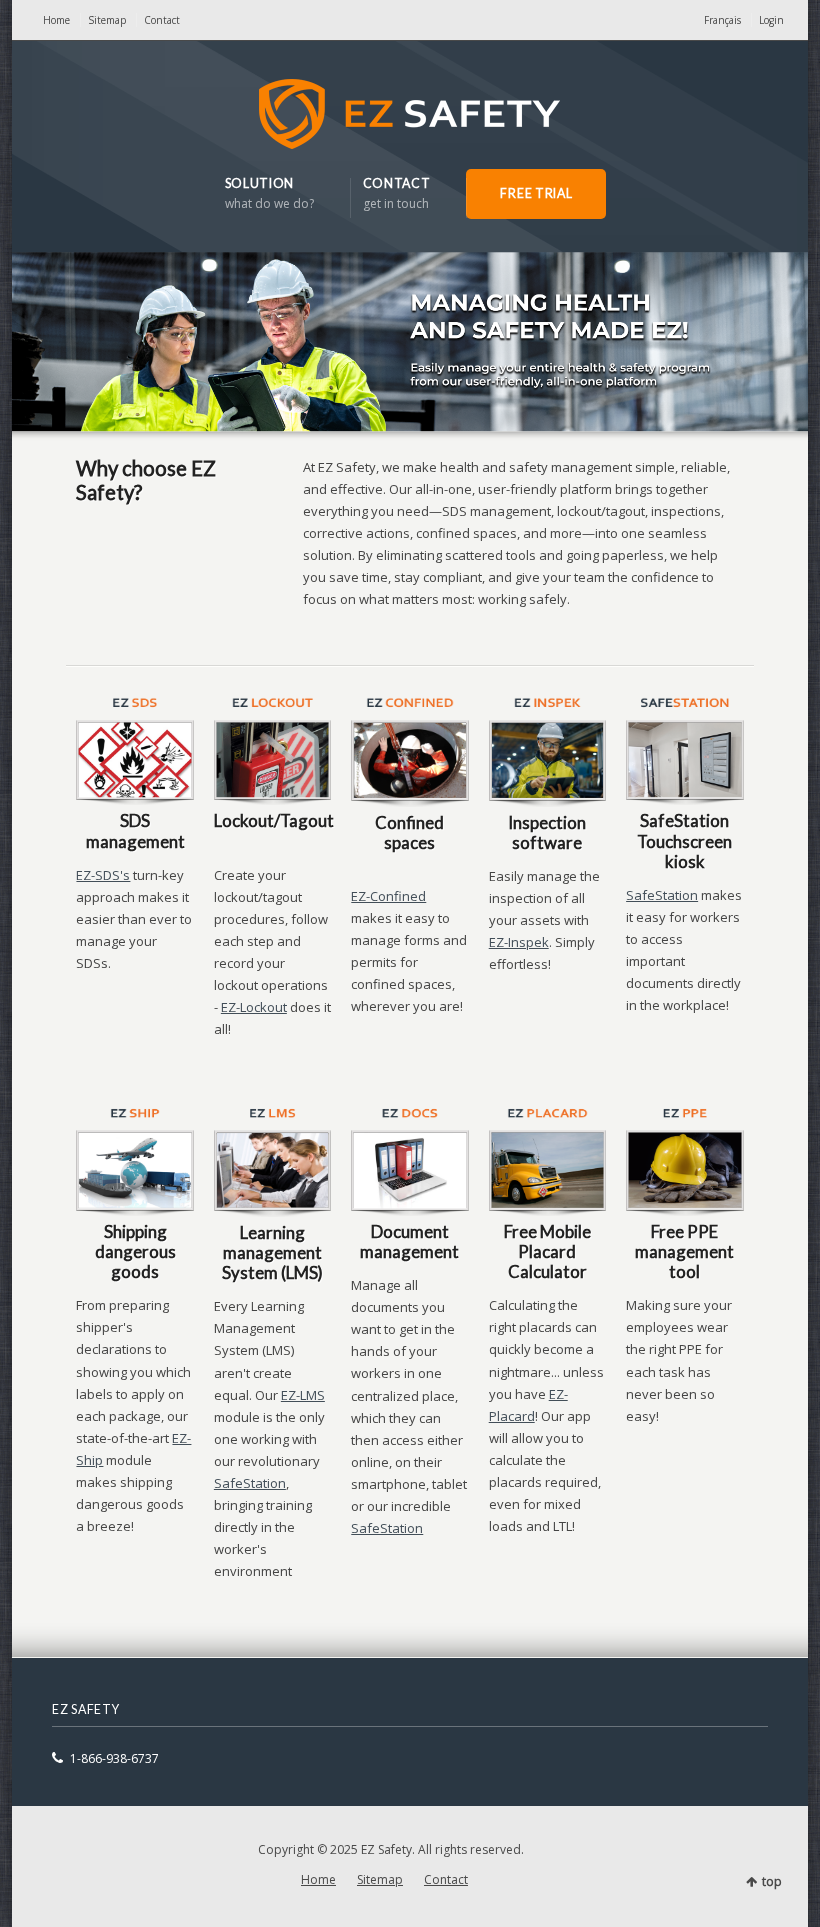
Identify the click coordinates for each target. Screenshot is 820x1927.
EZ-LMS (303, 1395)
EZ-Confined (388, 896)
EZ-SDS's (103, 875)
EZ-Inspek (519, 942)
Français (722, 20)
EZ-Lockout (254, 1007)
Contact (162, 20)
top (772, 1881)
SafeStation (662, 895)
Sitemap (107, 20)
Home (56, 20)
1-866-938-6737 (114, 1758)
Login (771, 20)
